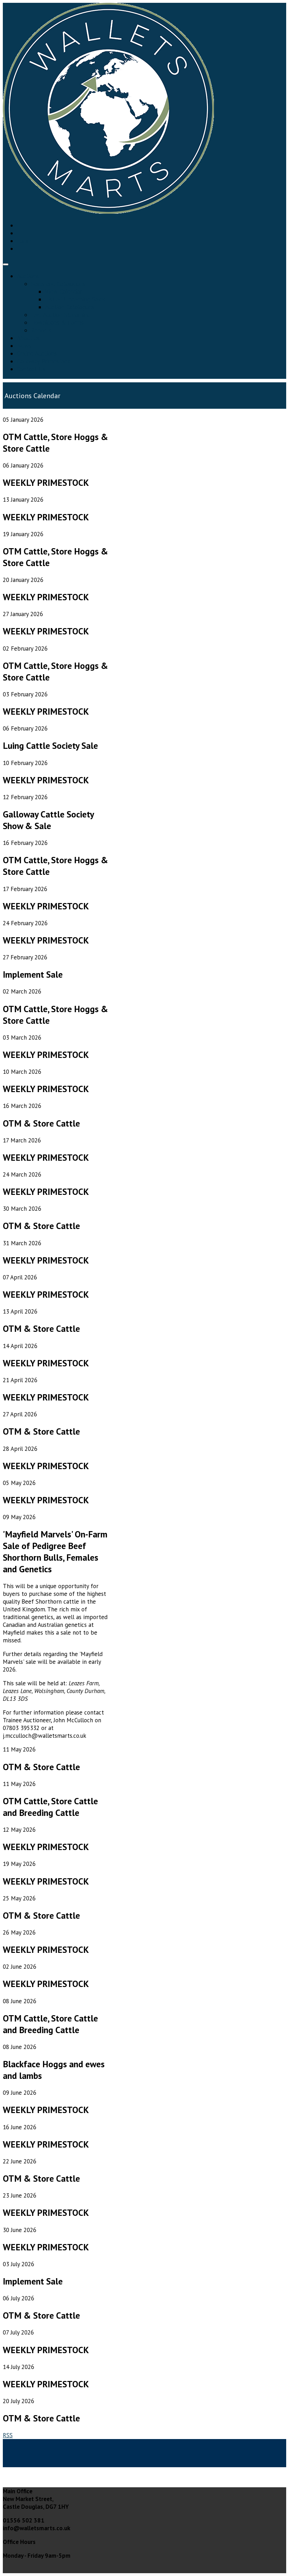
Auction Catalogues (70, 307)
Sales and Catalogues (58, 284)
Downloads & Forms (57, 322)
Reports (41, 330)
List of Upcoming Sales (75, 299)
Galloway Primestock (44, 361)
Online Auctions (37, 353)
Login (24, 241)
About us (28, 338)
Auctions (28, 276)
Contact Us (31, 369)
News (24, 346)
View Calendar (63, 292)
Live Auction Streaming (61, 315)
